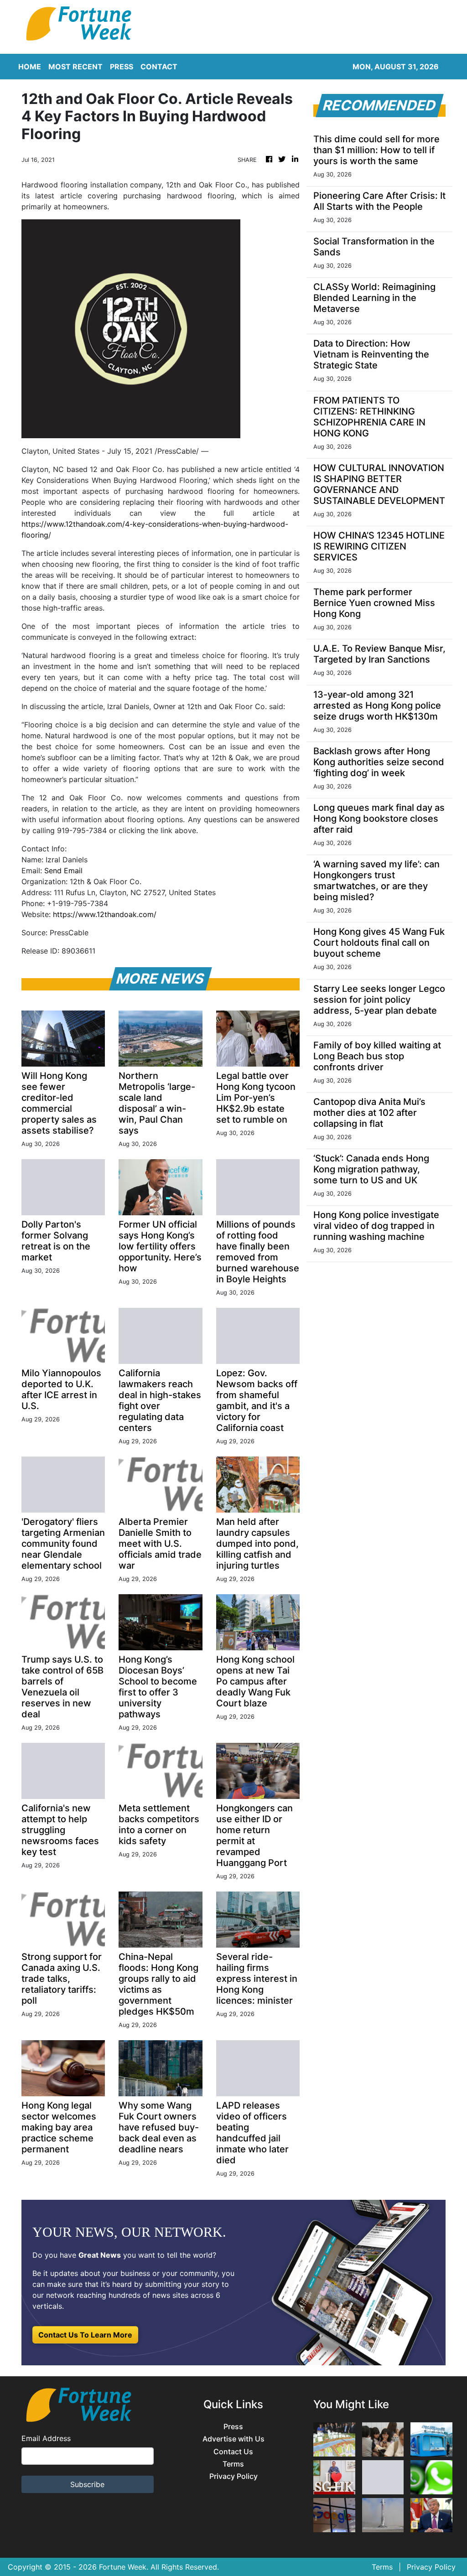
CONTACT (159, 67)
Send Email (63, 871)
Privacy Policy (233, 2476)
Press (233, 2427)
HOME (30, 67)
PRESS (122, 67)
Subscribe (87, 2484)
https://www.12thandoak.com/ (105, 914)
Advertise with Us (233, 2439)
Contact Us (233, 2452)
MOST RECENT (75, 67)
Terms (233, 2464)
